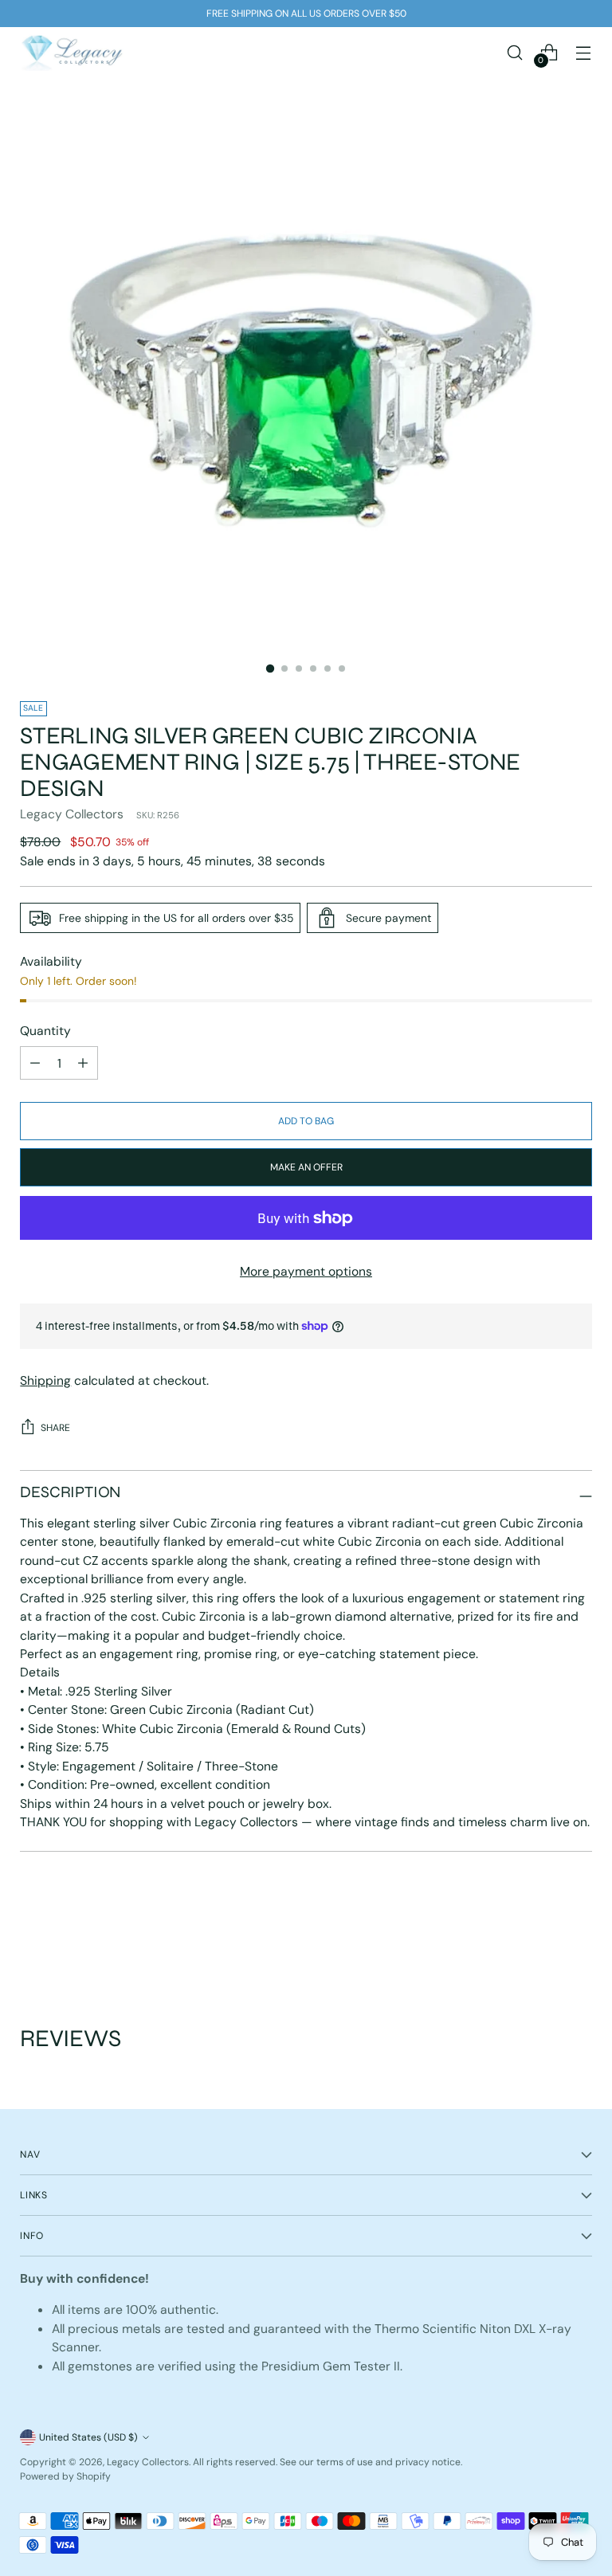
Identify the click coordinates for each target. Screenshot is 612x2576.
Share (55, 1428)
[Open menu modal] (584, 52)
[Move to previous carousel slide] (542, 1939)
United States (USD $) (88, 2437)
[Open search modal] (515, 52)
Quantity (45, 1031)
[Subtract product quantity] (83, 1063)
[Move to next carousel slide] (579, 1939)
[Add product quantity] (35, 1063)
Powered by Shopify (65, 2476)
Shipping (45, 1380)
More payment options (306, 1271)
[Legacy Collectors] (72, 52)
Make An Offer (306, 1167)
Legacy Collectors (72, 814)
